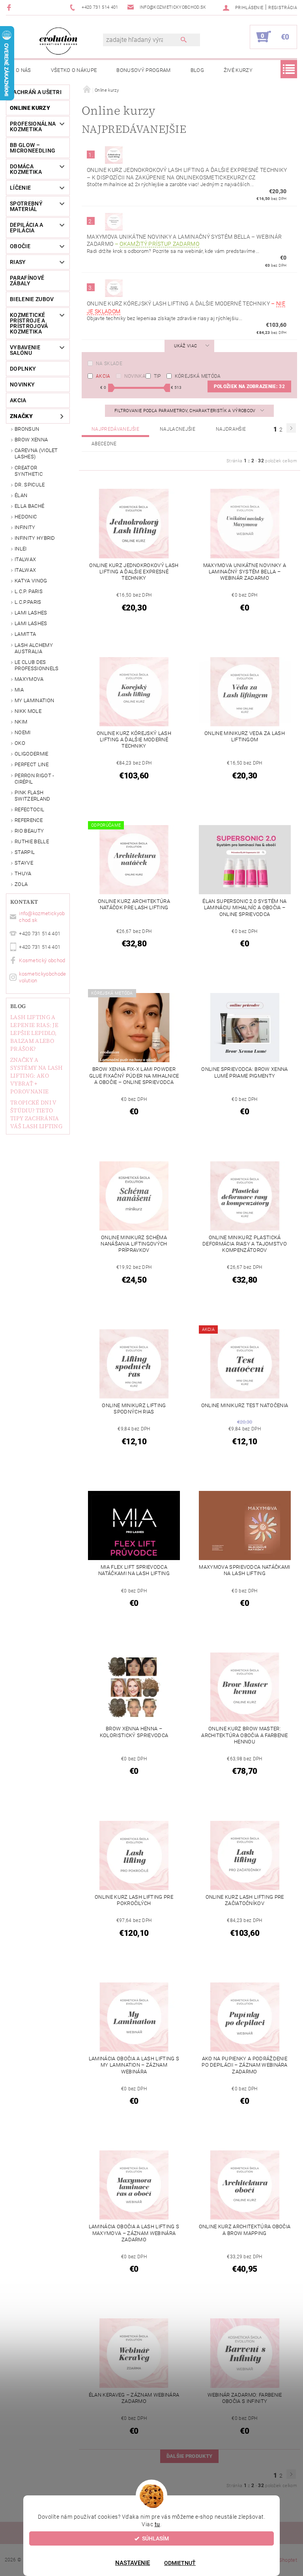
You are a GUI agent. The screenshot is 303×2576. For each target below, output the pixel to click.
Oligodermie (32, 754)
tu (157, 2524)
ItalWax (25, 559)
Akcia (103, 376)
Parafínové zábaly (27, 281)
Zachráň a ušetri (36, 92)
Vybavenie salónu (25, 350)
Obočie (20, 246)
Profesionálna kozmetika (33, 126)
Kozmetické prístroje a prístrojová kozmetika (29, 323)
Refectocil (29, 809)
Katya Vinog (31, 581)
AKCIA (18, 400)
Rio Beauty (29, 831)
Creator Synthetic (29, 471)
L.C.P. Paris (29, 591)
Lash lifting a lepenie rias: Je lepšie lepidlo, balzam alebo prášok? (34, 1033)
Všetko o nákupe (74, 70)
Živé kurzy (238, 70)
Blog (197, 70)
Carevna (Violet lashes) (36, 453)
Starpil (25, 852)
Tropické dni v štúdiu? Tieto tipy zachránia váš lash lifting (36, 1114)
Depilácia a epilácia (27, 228)
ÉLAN (21, 495)
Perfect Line (32, 764)
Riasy (18, 262)
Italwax (25, 570)
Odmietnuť (180, 2563)
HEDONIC (26, 517)
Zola (21, 884)
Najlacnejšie (178, 429)
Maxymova (29, 679)
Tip (157, 376)
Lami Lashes (31, 623)
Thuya (23, 873)
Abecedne (104, 444)
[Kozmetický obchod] (58, 41)
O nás (23, 70)
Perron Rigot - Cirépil (34, 779)
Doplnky (23, 369)
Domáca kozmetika (26, 169)
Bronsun (27, 429)
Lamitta (25, 634)
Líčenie (20, 188)
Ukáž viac (185, 346)
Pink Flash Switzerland (33, 796)
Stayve (24, 863)
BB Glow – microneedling (33, 148)
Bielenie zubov (32, 299)
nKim (21, 722)
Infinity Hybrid (35, 538)
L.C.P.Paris (28, 602)
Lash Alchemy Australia (34, 648)
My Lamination (34, 700)
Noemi (23, 732)
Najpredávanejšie (115, 429)
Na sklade (109, 364)
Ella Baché (29, 506)
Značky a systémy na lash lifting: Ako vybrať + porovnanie (36, 1076)
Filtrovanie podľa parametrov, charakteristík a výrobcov (186, 411)
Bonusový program (143, 70)
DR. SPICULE (30, 485)
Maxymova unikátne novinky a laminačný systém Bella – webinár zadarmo (184, 240)
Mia (19, 690)
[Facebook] (10, 7)
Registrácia (283, 8)
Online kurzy (30, 108)
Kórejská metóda (198, 376)
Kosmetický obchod (42, 960)
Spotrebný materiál (26, 206)
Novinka (135, 376)
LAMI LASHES (31, 613)
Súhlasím (155, 2538)
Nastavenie (133, 2563)
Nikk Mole (28, 711)
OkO (20, 743)
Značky (21, 416)
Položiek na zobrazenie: (249, 386)
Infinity (25, 527)
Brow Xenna (31, 440)
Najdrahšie (231, 429)
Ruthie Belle (32, 841)
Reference (29, 820)
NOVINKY (22, 384)
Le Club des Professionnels (36, 665)
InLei (21, 549)
